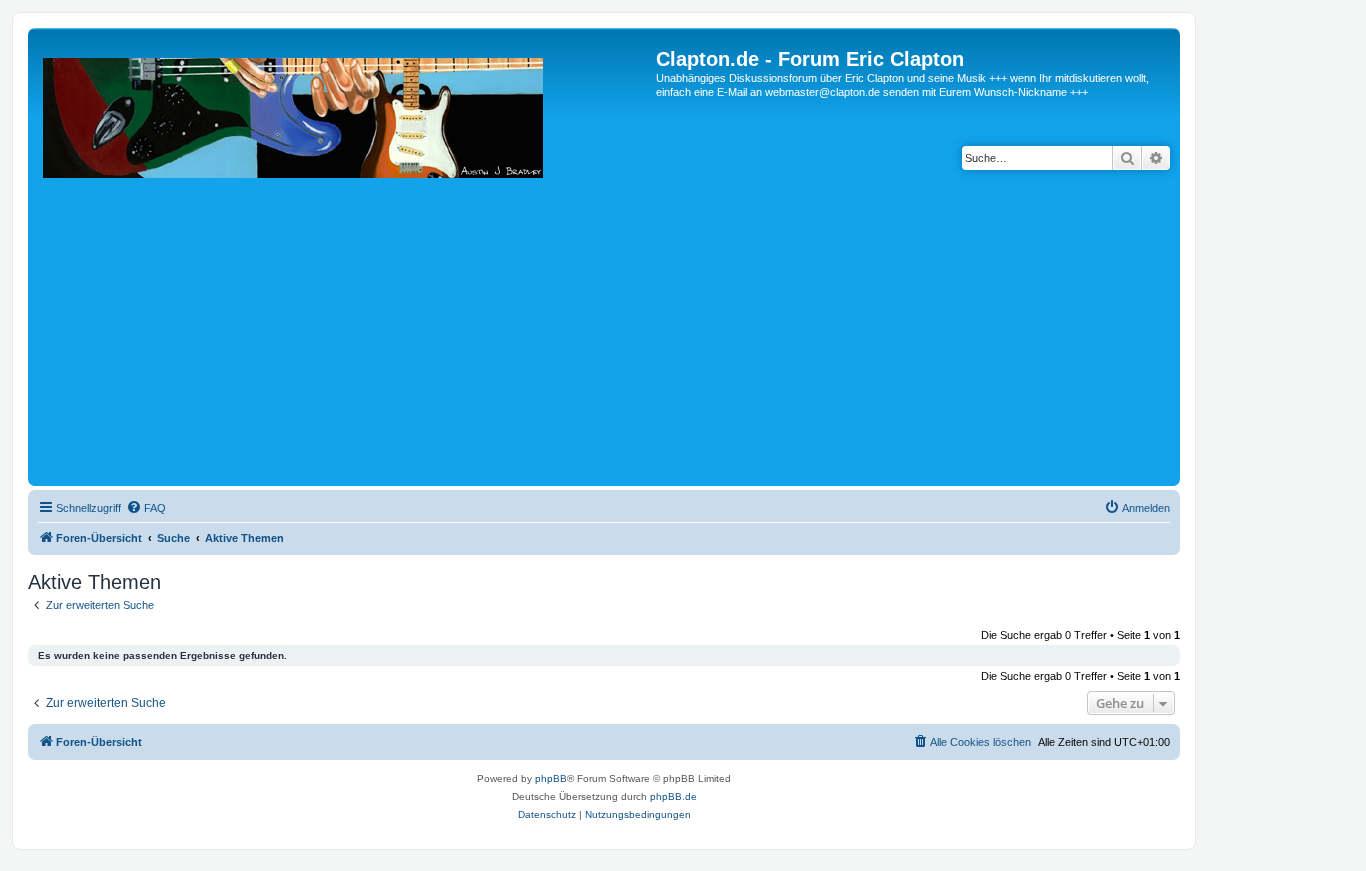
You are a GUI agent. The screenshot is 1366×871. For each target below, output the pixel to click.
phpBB (551, 778)
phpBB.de (673, 796)
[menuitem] (146, 508)
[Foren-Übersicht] (344, 264)
